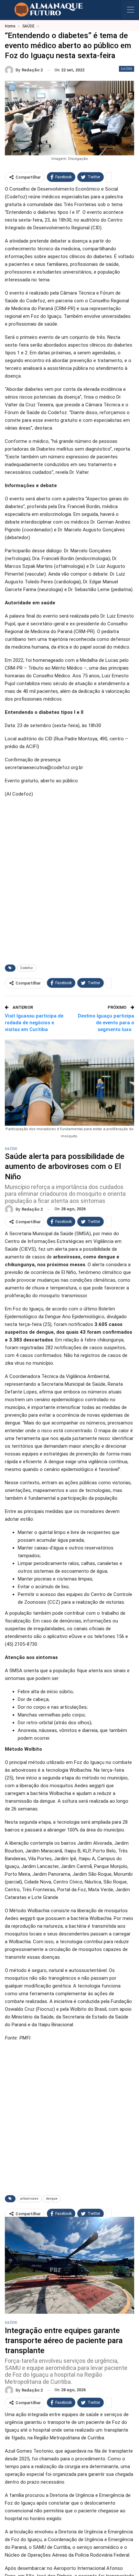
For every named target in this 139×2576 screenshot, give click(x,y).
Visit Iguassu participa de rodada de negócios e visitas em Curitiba (34, 1023)
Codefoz (27, 968)
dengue (52, 2199)
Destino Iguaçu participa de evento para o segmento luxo (106, 1023)
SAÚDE (127, 69)
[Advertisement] (69, 886)
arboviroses (29, 2199)
